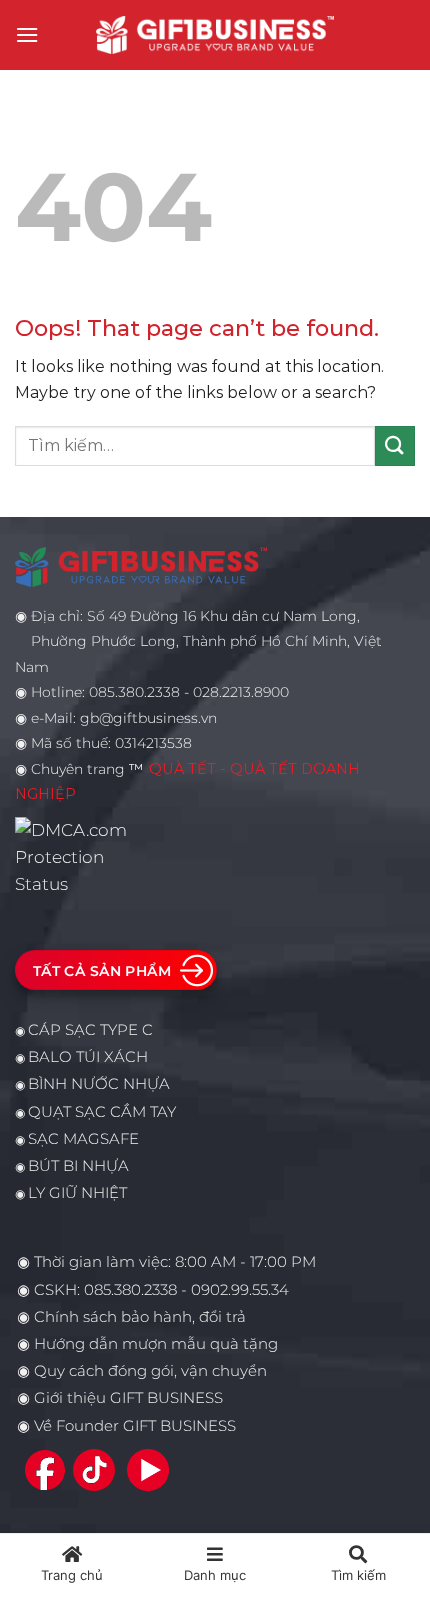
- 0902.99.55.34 (233, 1290)
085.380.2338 (130, 1290)
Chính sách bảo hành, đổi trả (140, 1317)
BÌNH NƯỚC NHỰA (99, 1084)
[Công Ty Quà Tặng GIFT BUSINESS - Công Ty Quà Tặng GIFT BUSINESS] (215, 34)
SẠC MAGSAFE (83, 1139)
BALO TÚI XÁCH (88, 1057)
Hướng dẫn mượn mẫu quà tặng (156, 1344)
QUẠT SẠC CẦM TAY (102, 1112)
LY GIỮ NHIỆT (77, 1193)
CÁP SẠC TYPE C (90, 1030)
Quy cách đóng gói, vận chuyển (150, 1371)
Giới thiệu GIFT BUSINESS (128, 1398)
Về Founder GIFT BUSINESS (135, 1426)
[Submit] (395, 445)
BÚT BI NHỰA (78, 1166)
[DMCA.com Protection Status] (76, 856)
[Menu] (27, 34)
